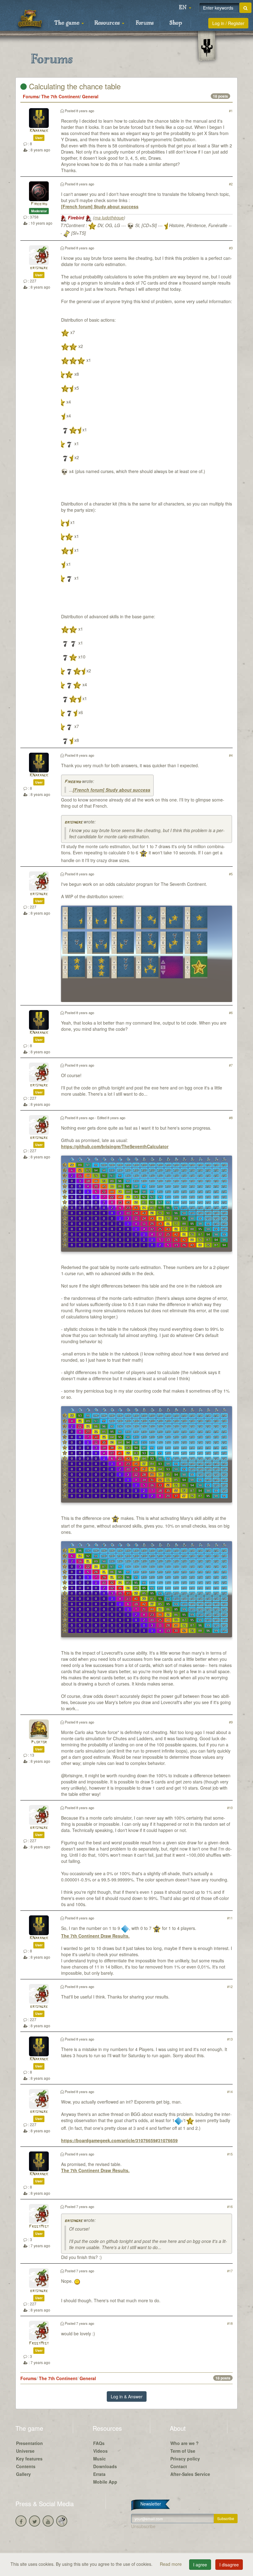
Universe (25, 2451)
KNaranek (39, 131)
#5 (231, 874)
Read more (171, 2564)
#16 (230, 2206)
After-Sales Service (190, 2474)
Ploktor (39, 1742)
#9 (231, 1722)
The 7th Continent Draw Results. (95, 1936)
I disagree (229, 2565)
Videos (100, 2451)
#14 (230, 2092)
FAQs (99, 2443)
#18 (230, 2323)
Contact (179, 2466)
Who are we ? (185, 2443)
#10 (230, 1808)
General (90, 96)
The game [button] (68, 23)
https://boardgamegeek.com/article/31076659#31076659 (119, 2140)
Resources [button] (108, 23)
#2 (231, 184)
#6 (231, 1013)
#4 (231, 755)
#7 (231, 1065)
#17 (230, 2271)
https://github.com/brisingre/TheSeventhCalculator (115, 1146)
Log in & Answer (127, 2396)
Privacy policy (185, 2459)
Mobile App (105, 2482)
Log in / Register (228, 23)
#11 (230, 1918)
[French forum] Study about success (100, 206)
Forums (145, 23)
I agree (200, 2565)
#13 (230, 2039)
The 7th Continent (60, 96)
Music (100, 2459)
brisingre (39, 268)
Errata (99, 2474)
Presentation (29, 2443)
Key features (29, 2459)
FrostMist (39, 2227)
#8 (231, 1118)
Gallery (23, 2474)
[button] (185, 8)
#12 (230, 1986)
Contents (26, 2466)
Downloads (105, 2466)
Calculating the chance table (74, 86)
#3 (231, 248)
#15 (230, 2154)
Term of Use (183, 2451)
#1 (231, 111)
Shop (176, 23)
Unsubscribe (143, 2526)
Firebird (39, 204)
